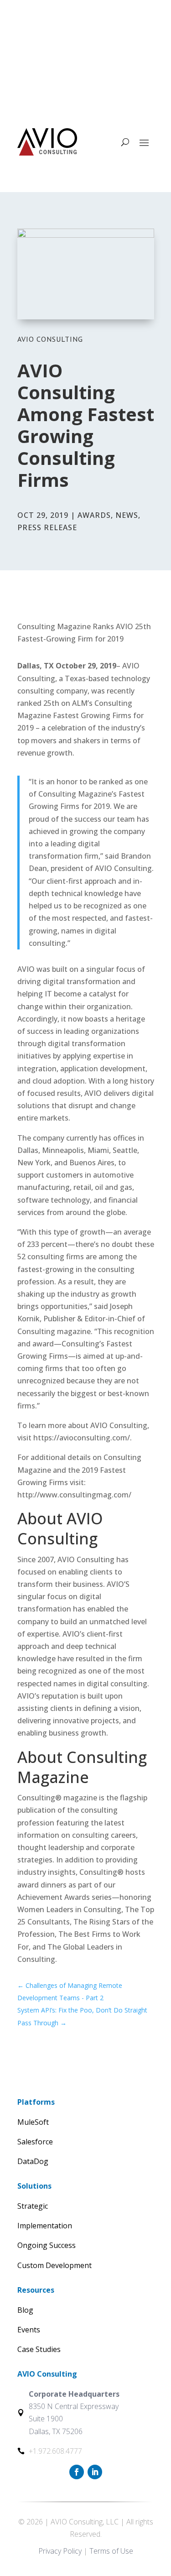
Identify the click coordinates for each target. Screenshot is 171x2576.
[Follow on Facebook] (77, 90)
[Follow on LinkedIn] (95, 90)
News (127, 515)
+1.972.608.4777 (67, 44)
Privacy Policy (60, 2551)
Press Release (47, 527)
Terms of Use (111, 2551)
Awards (94, 515)
